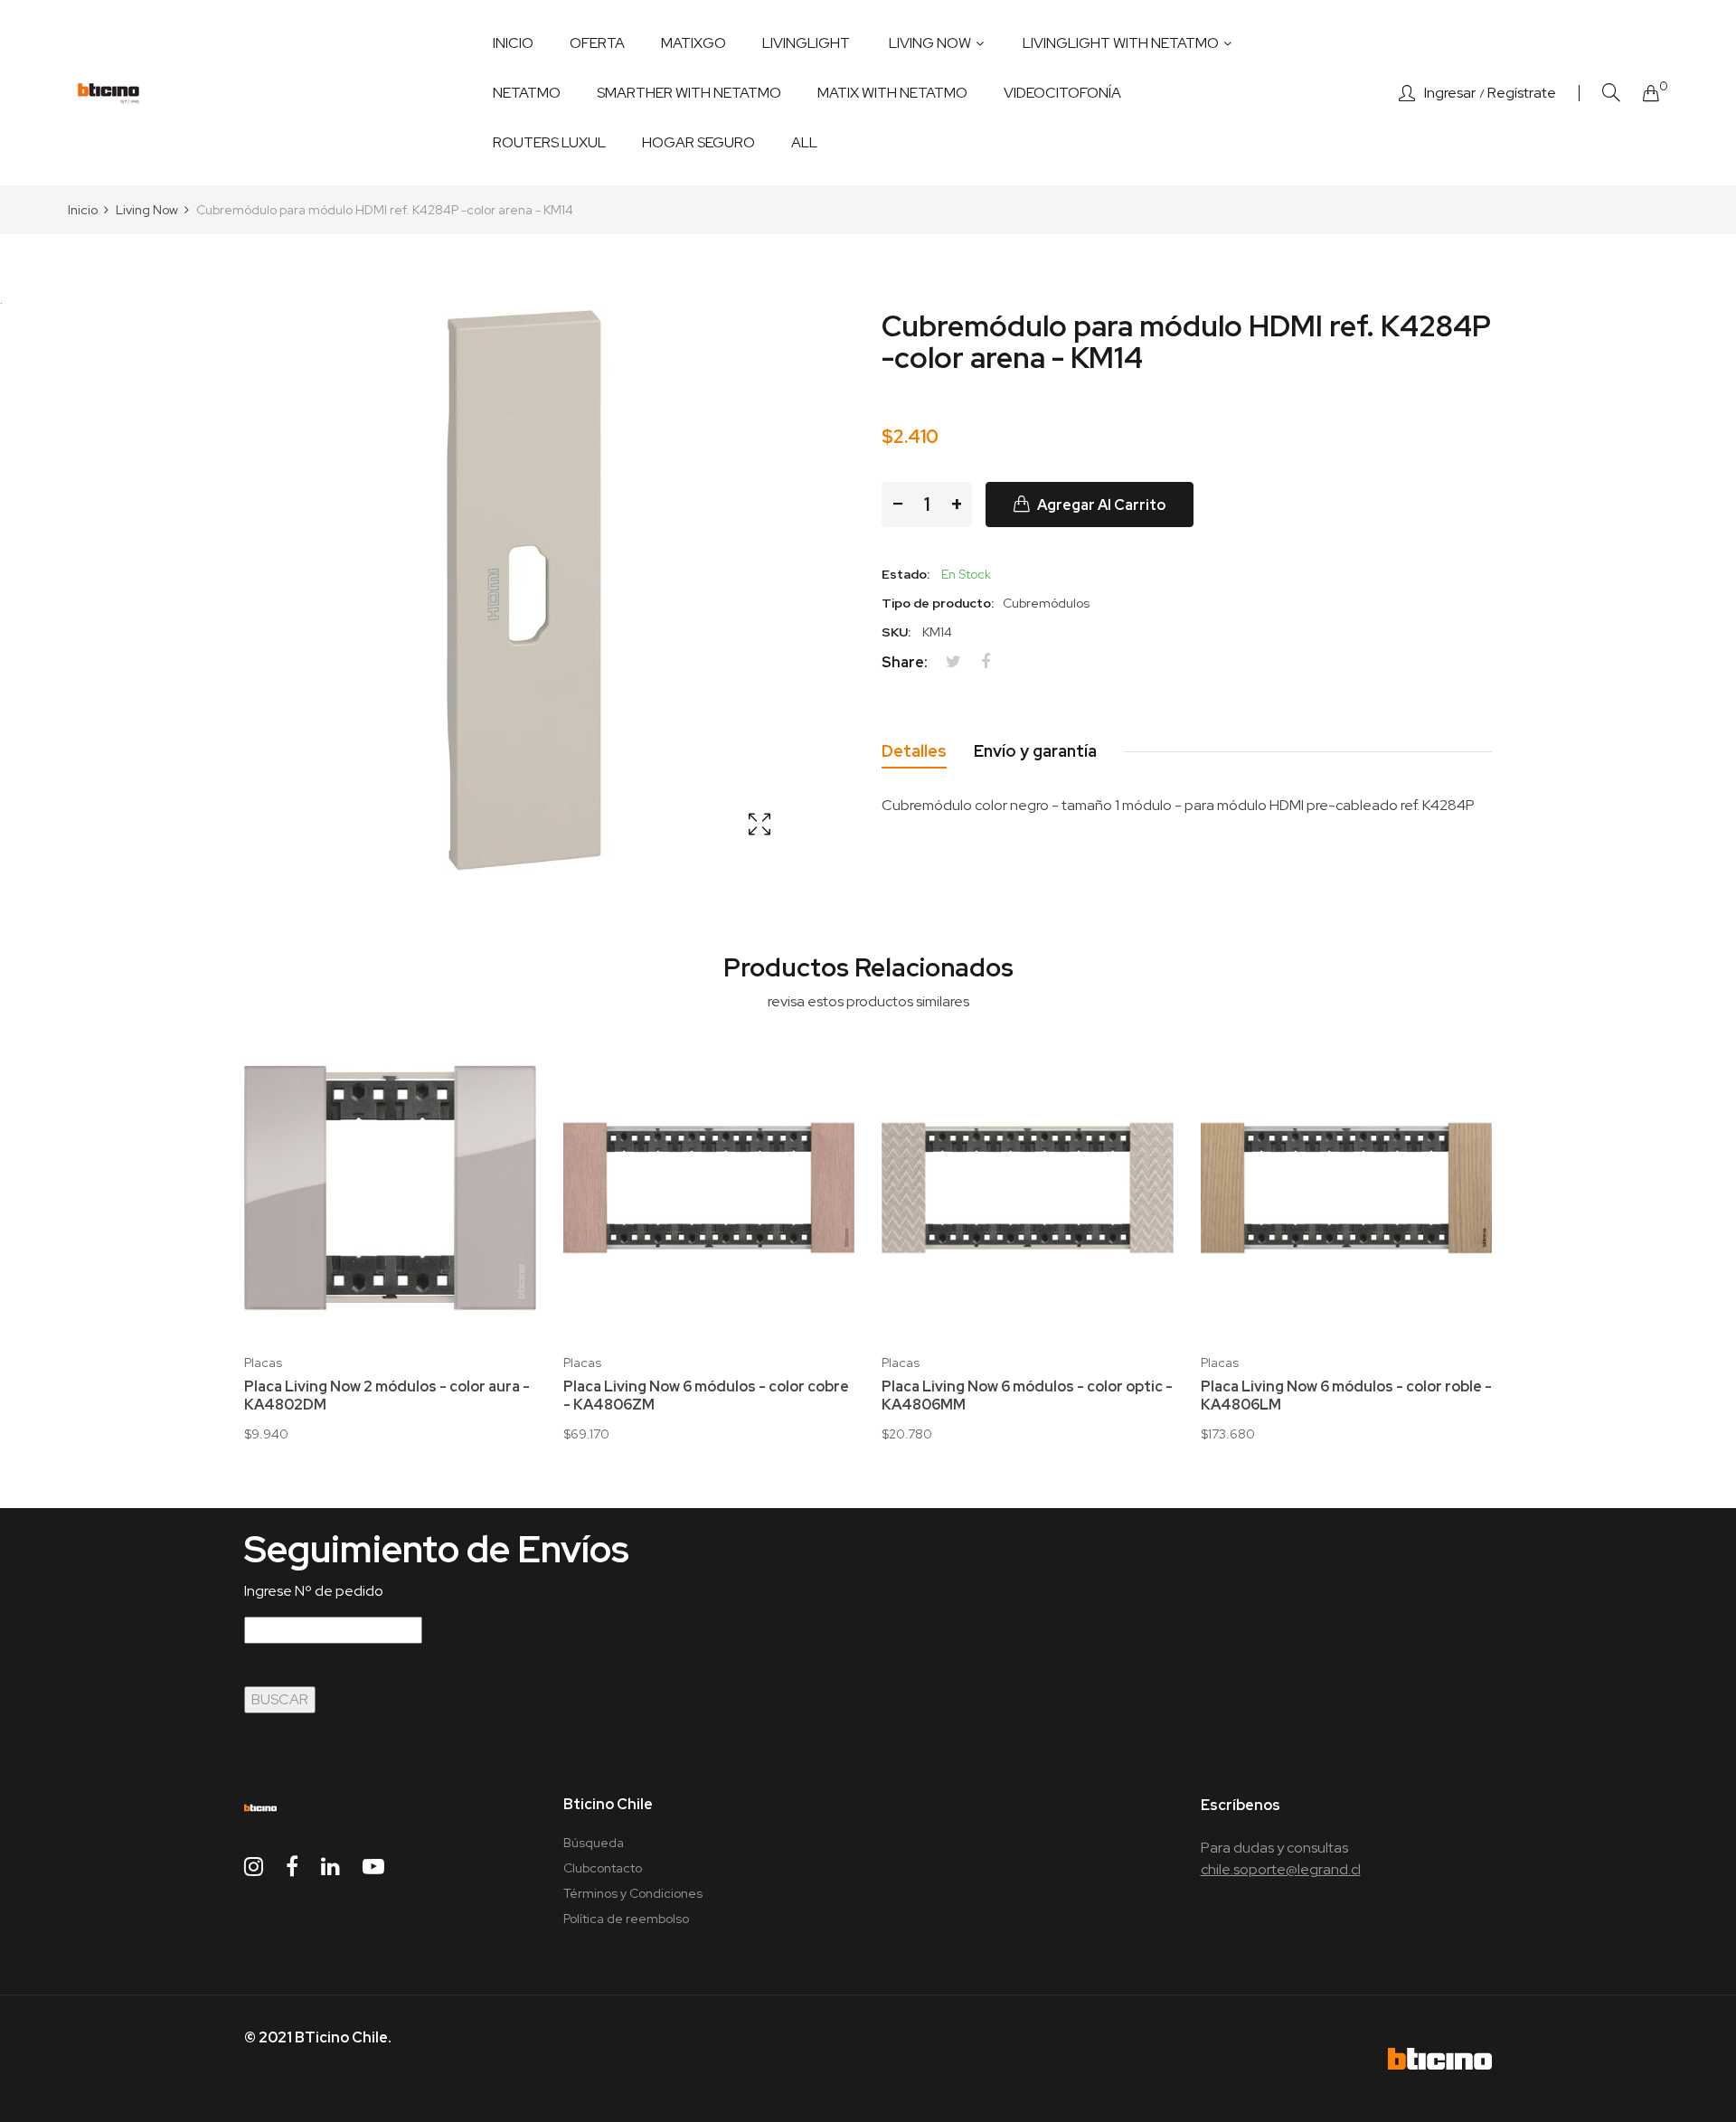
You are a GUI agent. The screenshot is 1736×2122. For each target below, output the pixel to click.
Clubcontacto (603, 1868)
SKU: (896, 632)
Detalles (914, 751)
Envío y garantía (1035, 751)
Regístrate (1522, 93)
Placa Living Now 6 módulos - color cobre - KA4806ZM (706, 1396)
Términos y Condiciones (633, 1893)
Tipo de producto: (938, 603)
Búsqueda (594, 1843)
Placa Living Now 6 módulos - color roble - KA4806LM (1346, 1396)
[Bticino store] (108, 93)
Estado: (906, 574)
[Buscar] (1611, 93)
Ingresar (1450, 93)
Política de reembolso (626, 1919)
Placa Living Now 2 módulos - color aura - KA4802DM (387, 1396)
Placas (263, 1363)
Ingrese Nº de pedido (314, 1591)
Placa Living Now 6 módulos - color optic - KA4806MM (1027, 1396)
